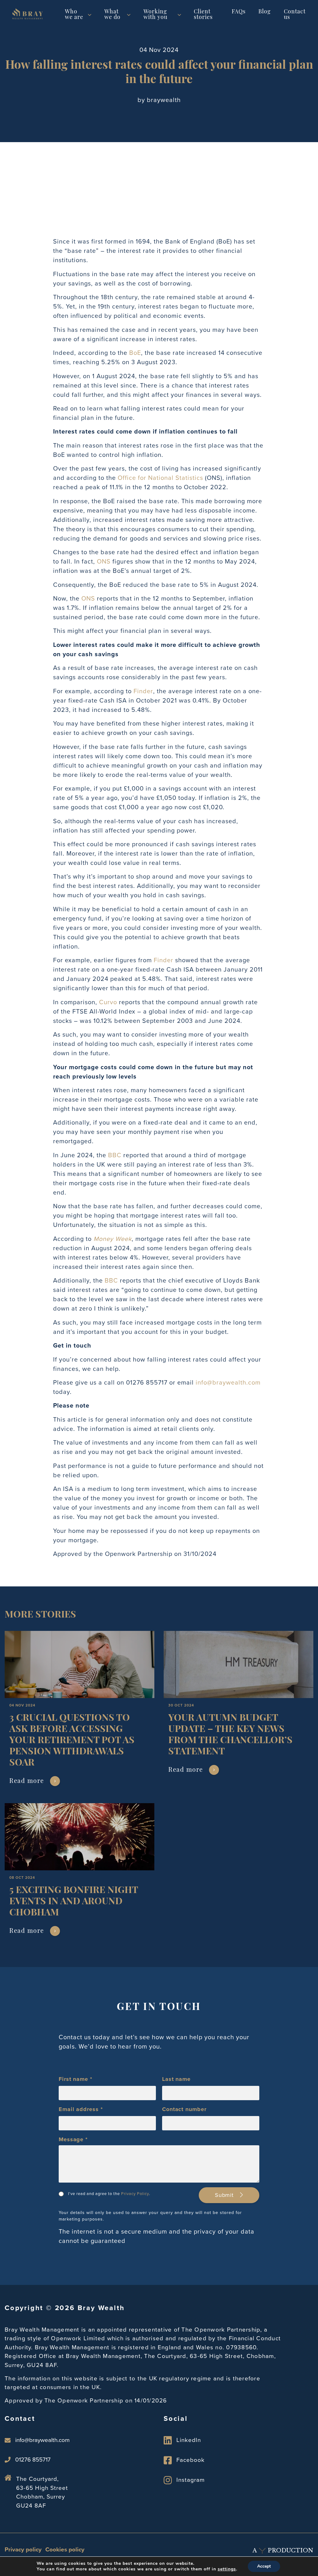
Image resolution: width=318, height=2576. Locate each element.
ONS (104, 561)
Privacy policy (23, 2549)
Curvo (108, 1002)
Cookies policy (65, 2549)
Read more (27, 1781)
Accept (264, 2566)
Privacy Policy (135, 2194)
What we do (112, 15)
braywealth (164, 100)
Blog (265, 12)
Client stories (203, 15)
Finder (143, 691)
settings (227, 2569)
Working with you (155, 15)
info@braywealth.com (228, 1382)
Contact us (295, 15)
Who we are (74, 15)
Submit (225, 2195)
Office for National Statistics (160, 478)
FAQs (239, 12)
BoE (135, 353)
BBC (115, 1155)
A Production (283, 2550)
